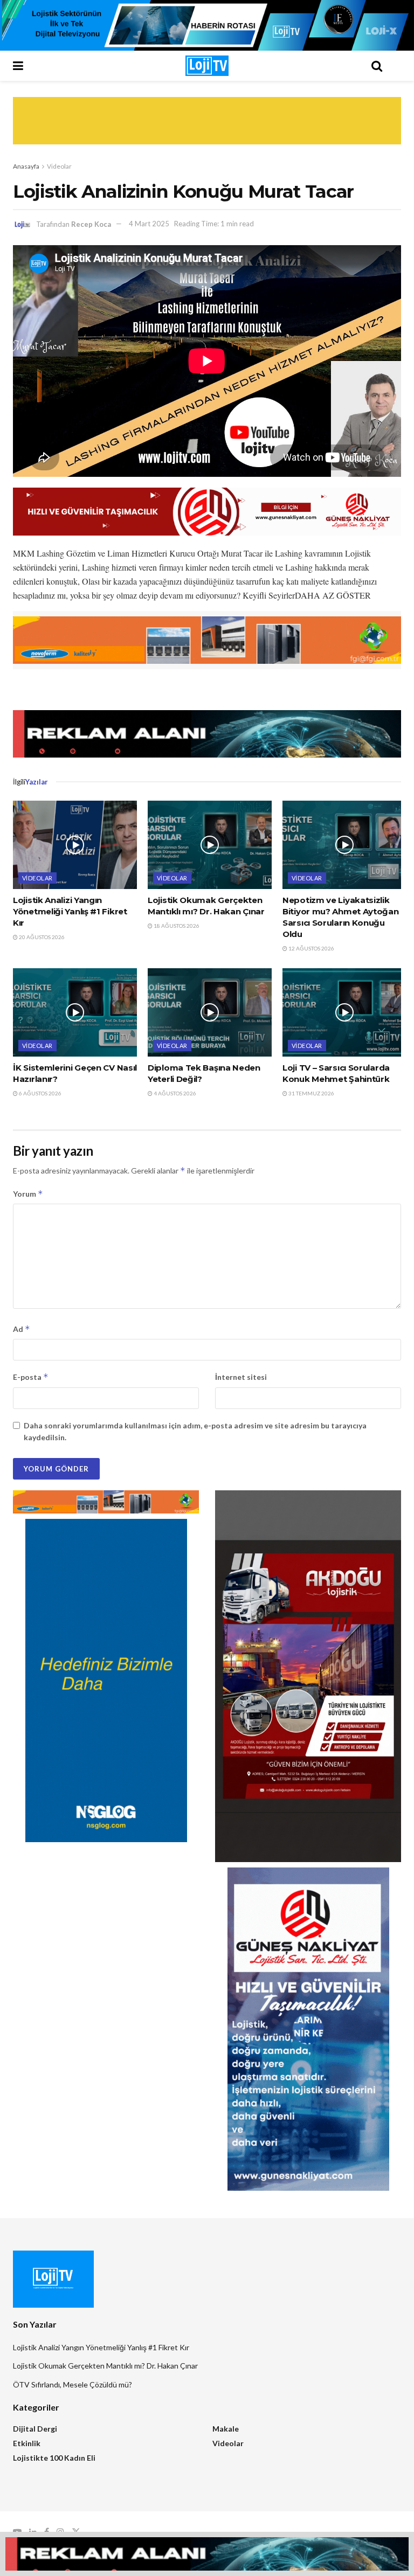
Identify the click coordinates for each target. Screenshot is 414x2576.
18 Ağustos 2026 (176, 926)
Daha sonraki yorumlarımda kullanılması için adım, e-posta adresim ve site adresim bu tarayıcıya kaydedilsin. (195, 1431)
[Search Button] (377, 66)
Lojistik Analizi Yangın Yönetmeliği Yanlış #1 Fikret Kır (70, 911)
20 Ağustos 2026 (41, 937)
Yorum (28, 1194)
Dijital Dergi (35, 2429)
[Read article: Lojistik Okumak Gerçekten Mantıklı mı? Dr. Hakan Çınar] (210, 845)
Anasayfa (26, 166)
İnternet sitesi (241, 1377)
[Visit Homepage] (207, 66)
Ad (22, 1329)
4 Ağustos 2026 (174, 1093)
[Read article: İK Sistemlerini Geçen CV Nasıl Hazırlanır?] (75, 1012)
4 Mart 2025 (149, 224)
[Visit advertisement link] (207, 25)
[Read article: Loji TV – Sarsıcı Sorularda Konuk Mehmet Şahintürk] (344, 1012)
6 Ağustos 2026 (40, 1093)
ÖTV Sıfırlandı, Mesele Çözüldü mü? (73, 2384)
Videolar (59, 166)
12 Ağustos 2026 (311, 948)
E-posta (31, 1377)
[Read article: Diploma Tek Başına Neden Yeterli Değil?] (210, 1012)
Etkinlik (27, 2443)
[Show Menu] (37, 66)
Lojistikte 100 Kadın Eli (54, 2458)
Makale (226, 2429)
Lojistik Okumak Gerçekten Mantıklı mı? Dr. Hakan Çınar (105, 2366)
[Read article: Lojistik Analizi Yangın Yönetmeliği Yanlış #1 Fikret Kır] (75, 845)
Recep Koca (91, 224)
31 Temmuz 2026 (311, 1093)
